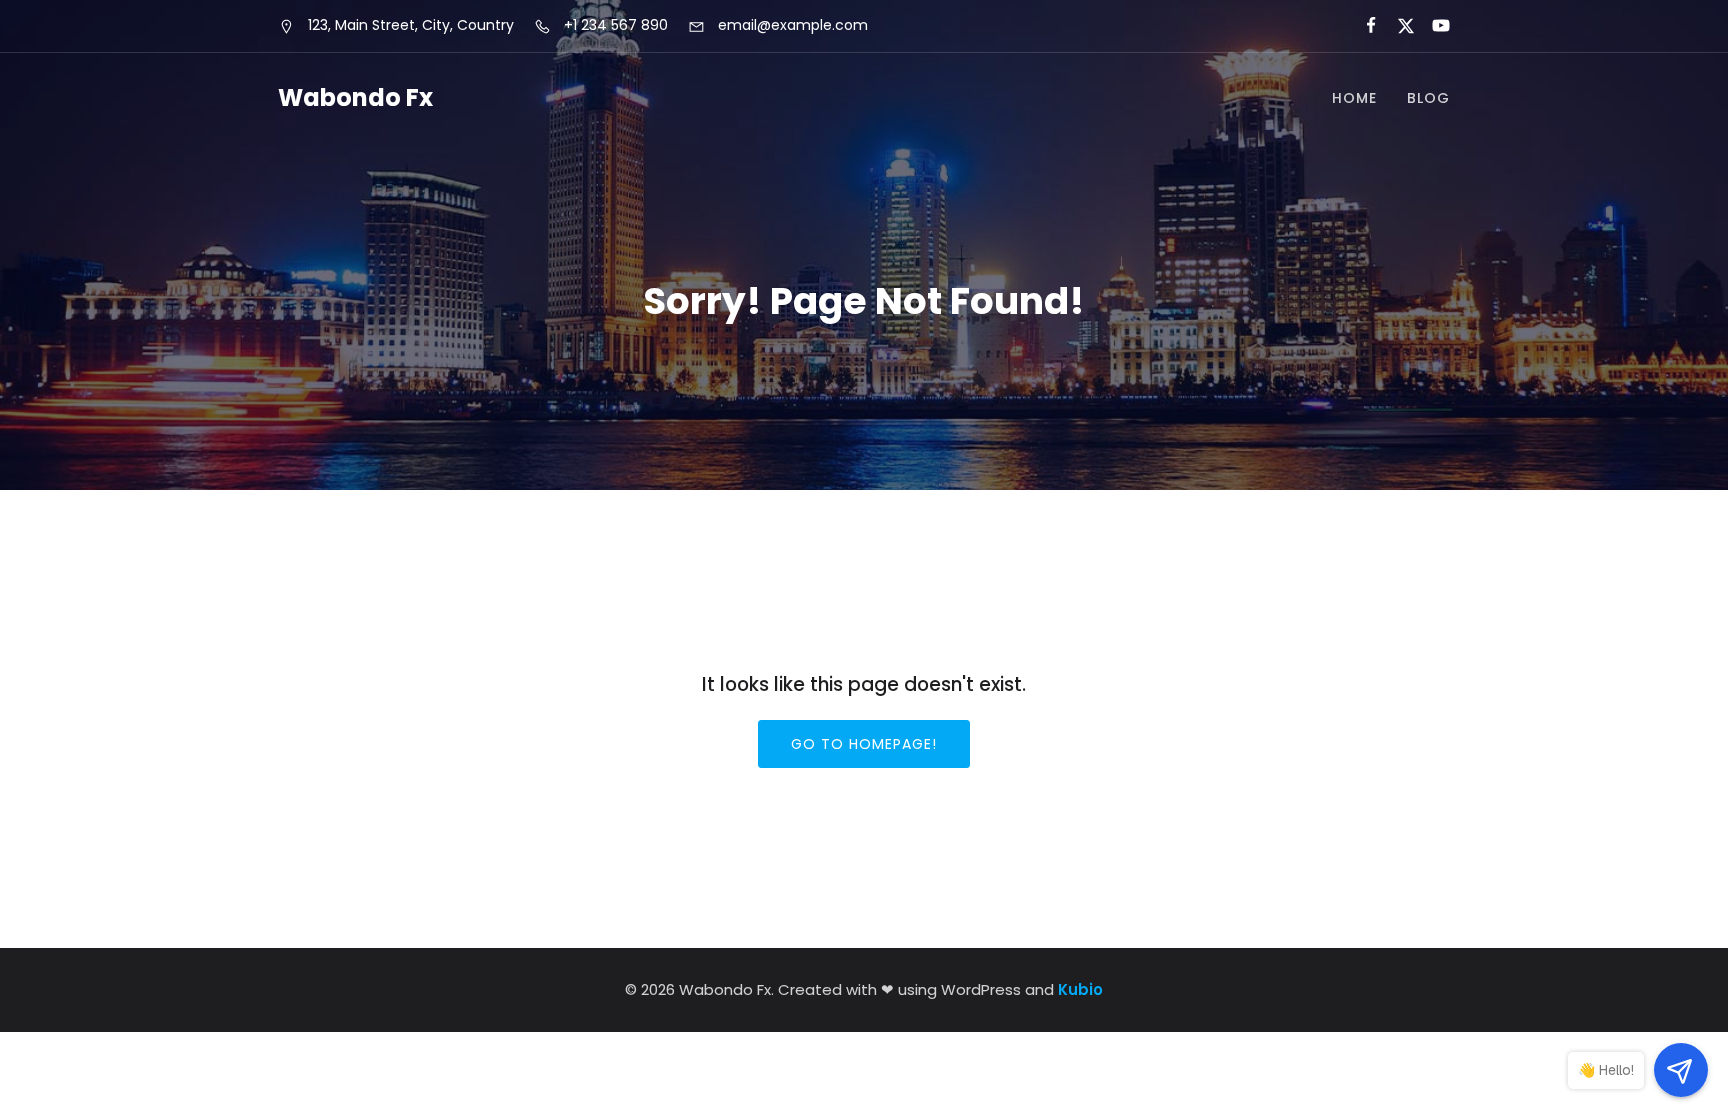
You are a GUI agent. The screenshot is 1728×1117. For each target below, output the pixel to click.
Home (1354, 98)
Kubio (1080, 989)
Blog (1428, 98)
